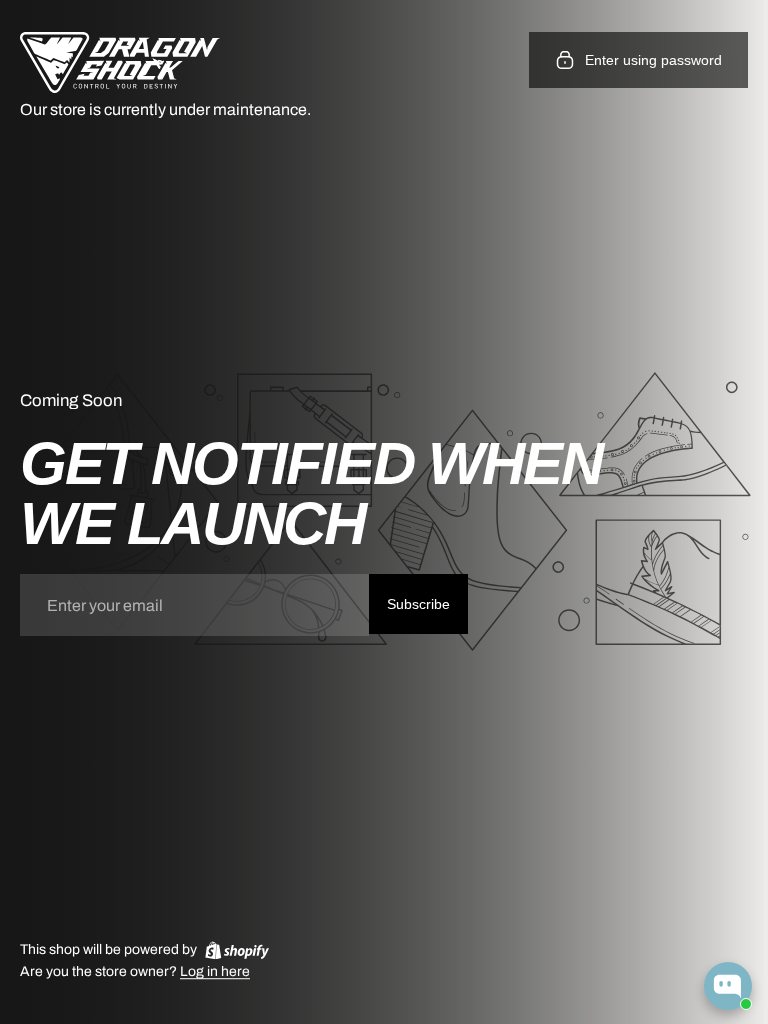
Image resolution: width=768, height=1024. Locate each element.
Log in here (215, 972)
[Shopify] (237, 950)
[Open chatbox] (728, 986)
